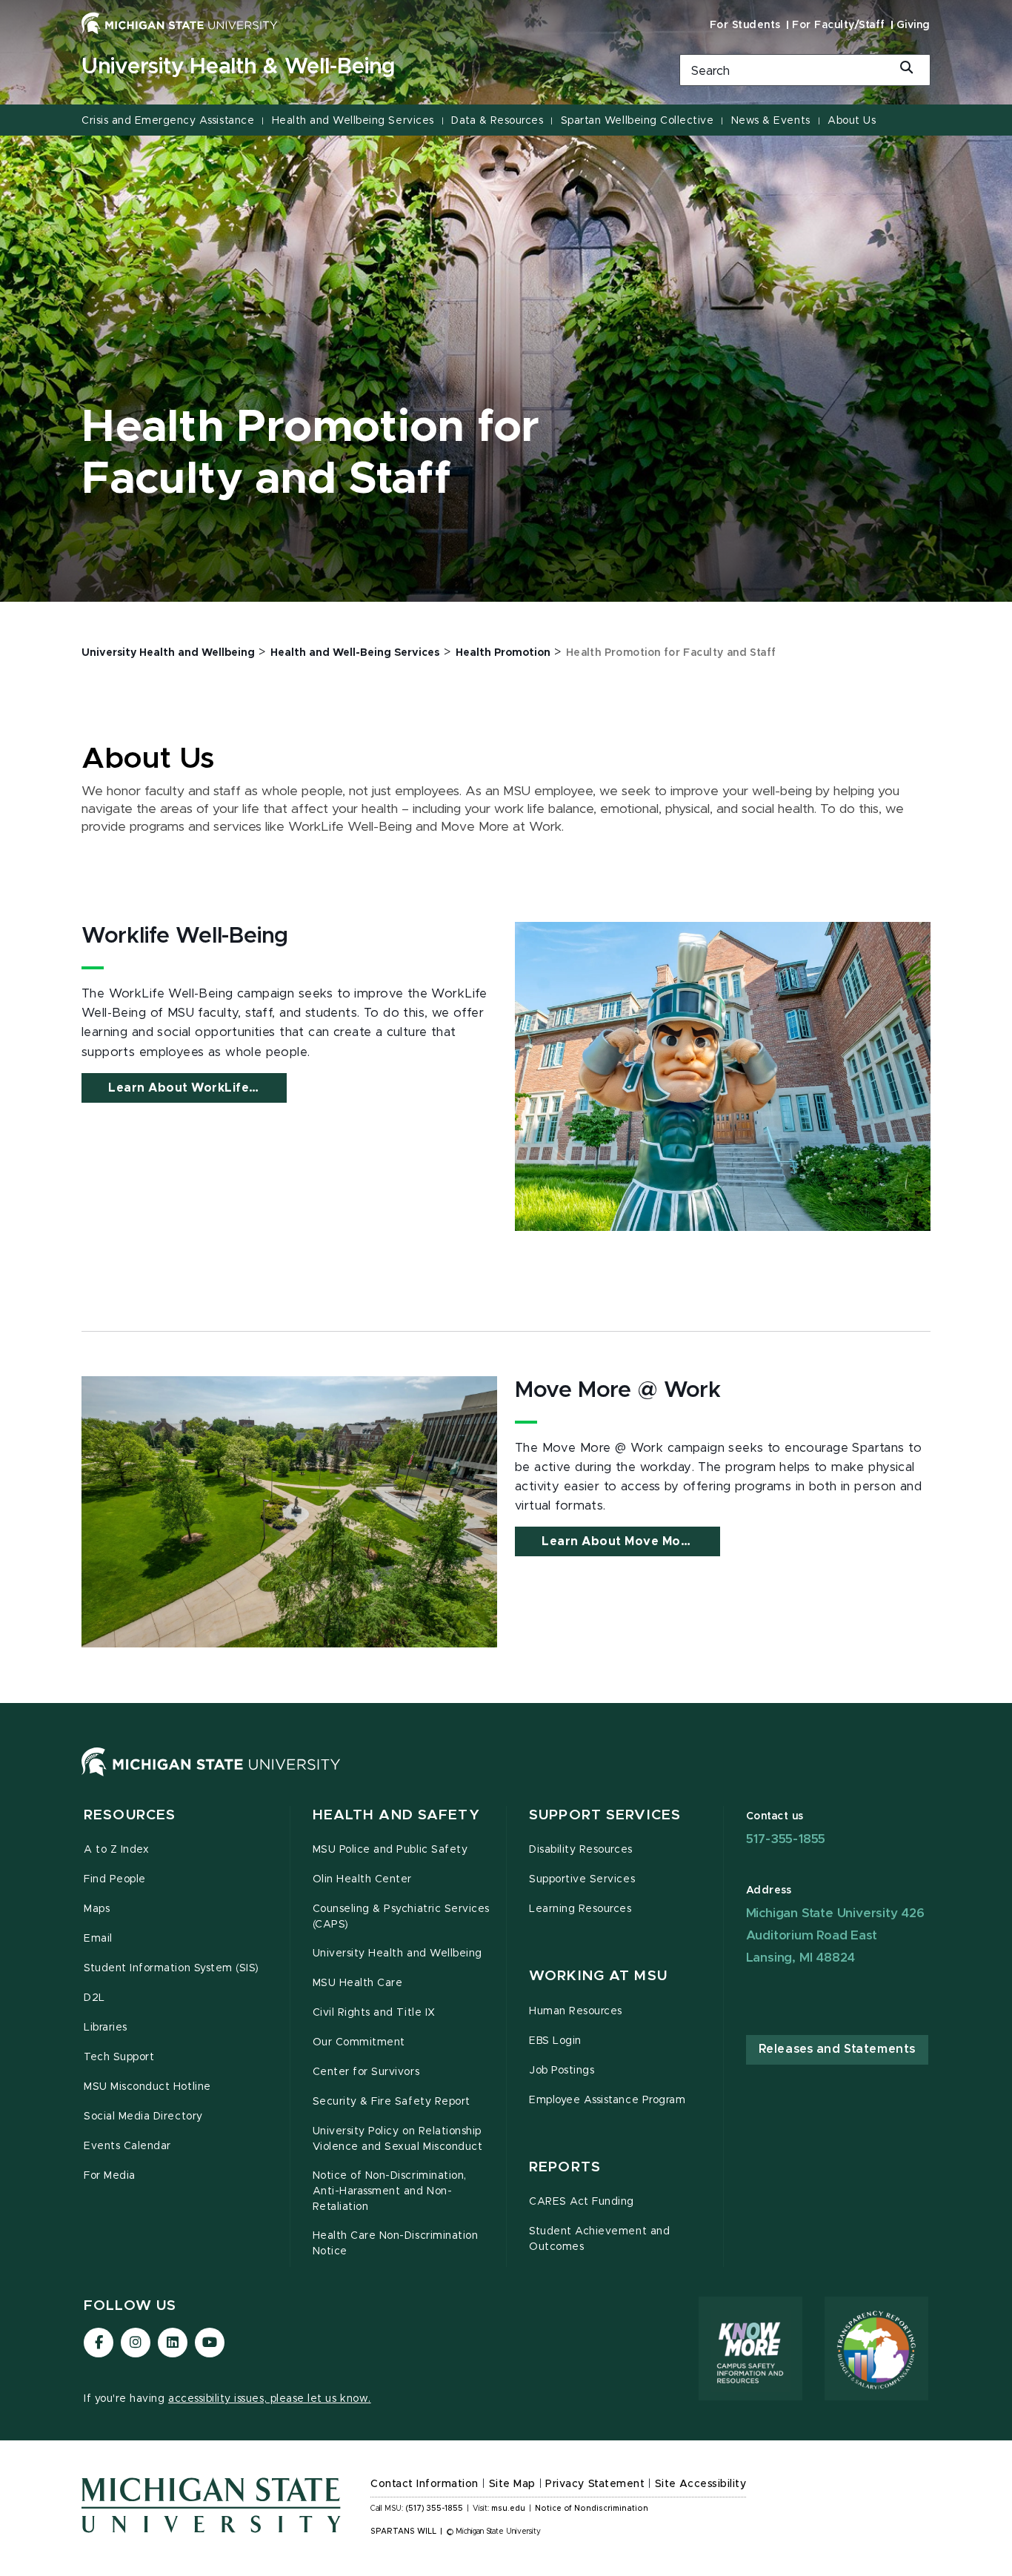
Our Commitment (359, 2042)
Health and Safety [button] (396, 1815)
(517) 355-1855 (435, 2509)
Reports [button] (565, 2167)
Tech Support (119, 2057)
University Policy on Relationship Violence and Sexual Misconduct (398, 2139)
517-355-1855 (786, 1839)
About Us (852, 121)
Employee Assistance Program (607, 2100)
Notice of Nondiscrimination (592, 2509)
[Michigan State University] (180, 23)
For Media (110, 2176)
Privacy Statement (595, 2484)
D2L (94, 1998)
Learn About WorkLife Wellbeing (197, 1088)
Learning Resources (580, 1909)
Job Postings (562, 2071)
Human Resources (576, 2011)
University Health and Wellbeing (397, 1953)
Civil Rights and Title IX (374, 2013)
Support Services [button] (605, 1815)
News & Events (771, 121)
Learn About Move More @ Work (631, 1541)
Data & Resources (497, 121)
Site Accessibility (701, 2484)
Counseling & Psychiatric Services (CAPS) (401, 1917)
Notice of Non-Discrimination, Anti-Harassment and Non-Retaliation (390, 2191)
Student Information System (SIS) (172, 1968)
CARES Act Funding (582, 2202)
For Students (745, 25)
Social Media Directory (143, 2117)
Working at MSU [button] (598, 1976)
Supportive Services (582, 1879)
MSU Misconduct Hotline (147, 2087)
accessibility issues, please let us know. (270, 2399)
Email (98, 1939)
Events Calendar (127, 2146)
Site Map (512, 2484)
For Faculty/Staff (839, 25)
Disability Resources (581, 1850)
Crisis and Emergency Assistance (168, 121)
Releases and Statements (837, 2049)
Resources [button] (130, 1815)
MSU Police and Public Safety (390, 1850)
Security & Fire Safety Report (392, 2102)
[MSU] (211, 1776)
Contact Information (425, 2484)
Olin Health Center (363, 1879)
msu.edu (508, 2509)
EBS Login (555, 2041)
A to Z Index (116, 1850)
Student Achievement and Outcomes (599, 2239)
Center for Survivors (366, 2072)
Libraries (106, 2028)
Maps (97, 1909)
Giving (913, 25)
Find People (115, 1879)
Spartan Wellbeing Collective (638, 121)
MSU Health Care (358, 1983)
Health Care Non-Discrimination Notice (396, 2244)
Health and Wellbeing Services (353, 121)
